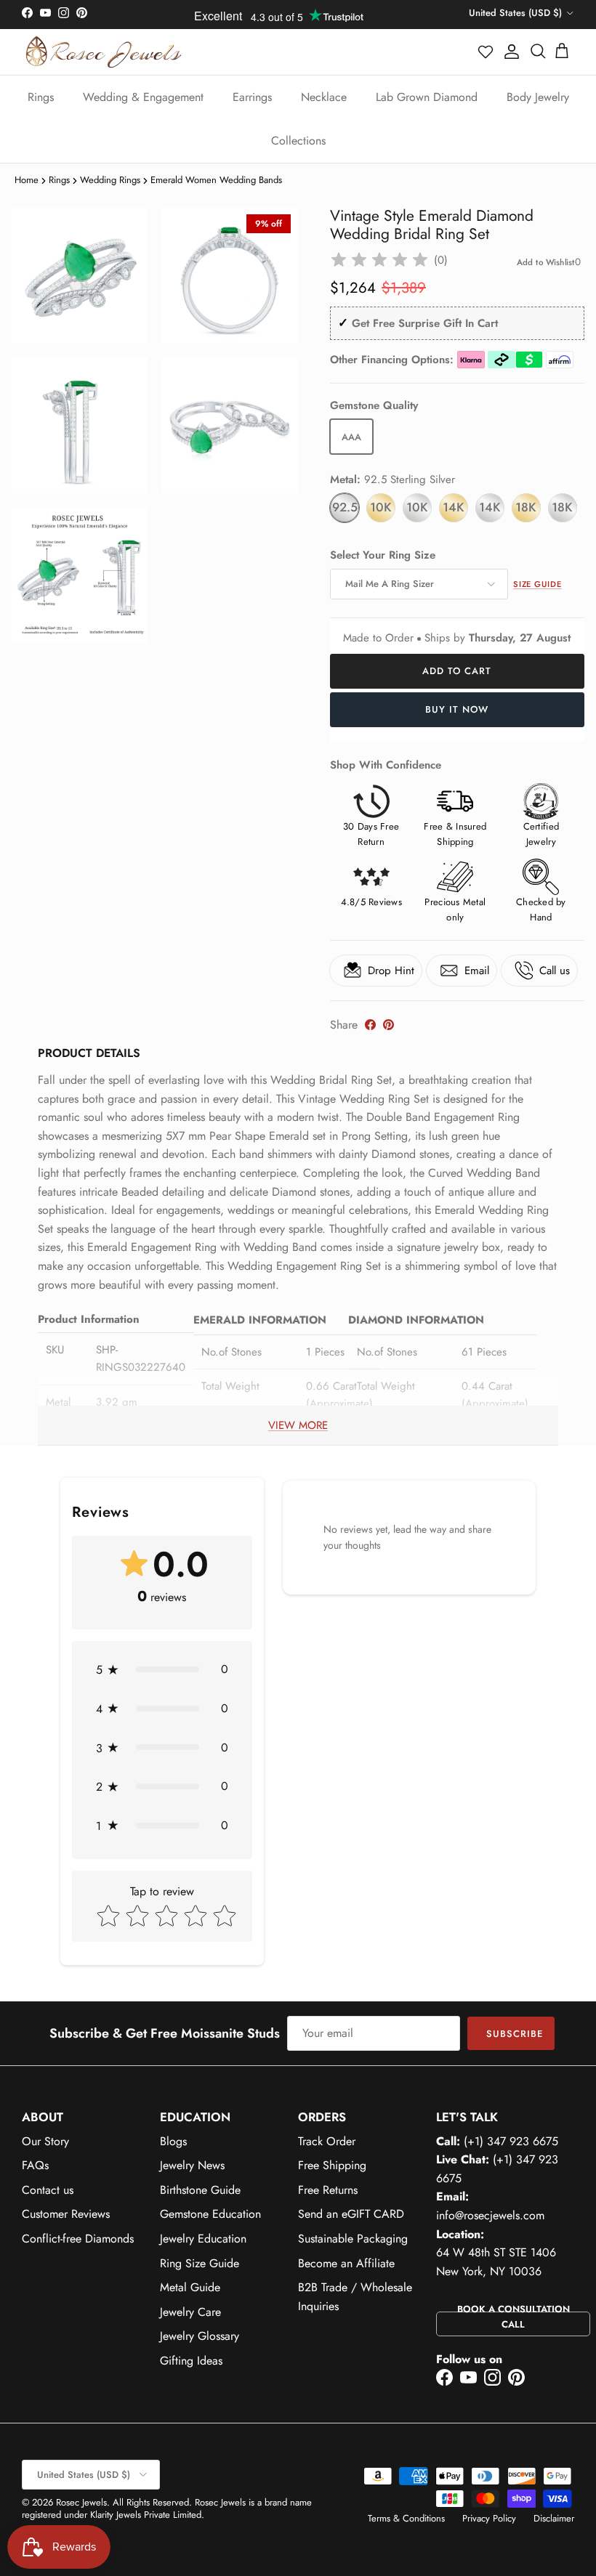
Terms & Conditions (406, 2518)
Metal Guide (190, 2287)
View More (298, 1425)
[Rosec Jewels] (104, 52)
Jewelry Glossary (200, 2336)
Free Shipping (332, 2165)
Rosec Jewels (81, 2502)
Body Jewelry (538, 97)
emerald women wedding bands (216, 180)
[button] (486, 52)
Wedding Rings (110, 180)
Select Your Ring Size (383, 555)
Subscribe (515, 2034)
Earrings (252, 97)
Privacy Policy (489, 2518)
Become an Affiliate (346, 2263)
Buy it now (457, 709)
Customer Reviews (66, 2214)
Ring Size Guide (200, 2263)
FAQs (35, 2165)
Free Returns (328, 2190)
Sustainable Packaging (353, 2239)
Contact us (48, 2190)
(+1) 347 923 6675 (511, 2141)
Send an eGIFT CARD (351, 2214)
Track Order (327, 2141)
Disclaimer (554, 2518)
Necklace (324, 97)
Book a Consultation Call (514, 2317)
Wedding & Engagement (143, 97)
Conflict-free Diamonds (78, 2239)
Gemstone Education (210, 2214)
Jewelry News (192, 2165)
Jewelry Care (190, 2312)
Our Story (45, 2141)
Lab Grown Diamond (427, 97)
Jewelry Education (203, 2239)
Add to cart (457, 671)
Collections (298, 141)
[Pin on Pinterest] (388, 1025)
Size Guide (537, 584)
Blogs (173, 2141)
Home (27, 180)
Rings (41, 97)
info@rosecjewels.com (490, 2215)
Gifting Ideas (191, 2361)
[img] (379, 260)
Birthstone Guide (200, 2190)
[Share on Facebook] (370, 1025)
